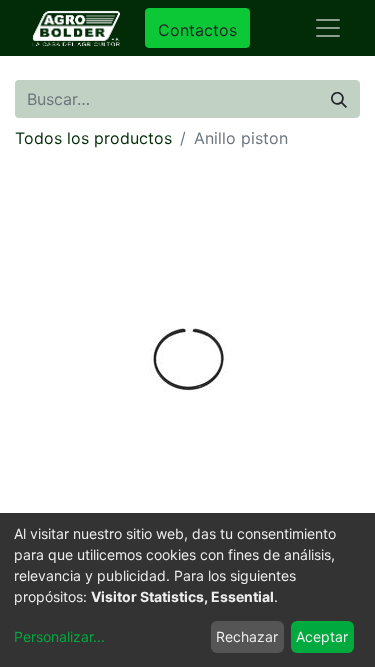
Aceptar (322, 636)
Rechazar (247, 636)
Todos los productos (93, 138)
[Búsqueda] (339, 99)
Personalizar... (59, 636)
